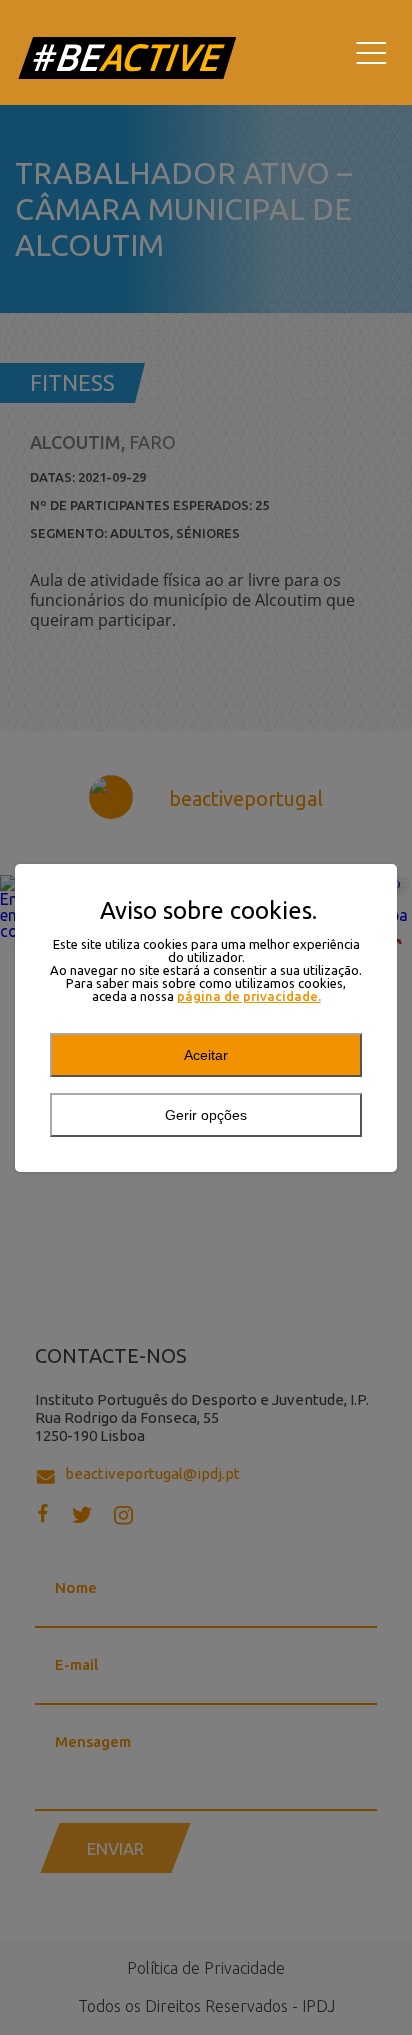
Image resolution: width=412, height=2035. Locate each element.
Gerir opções (206, 1115)
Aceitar (206, 1055)
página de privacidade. (249, 996)
